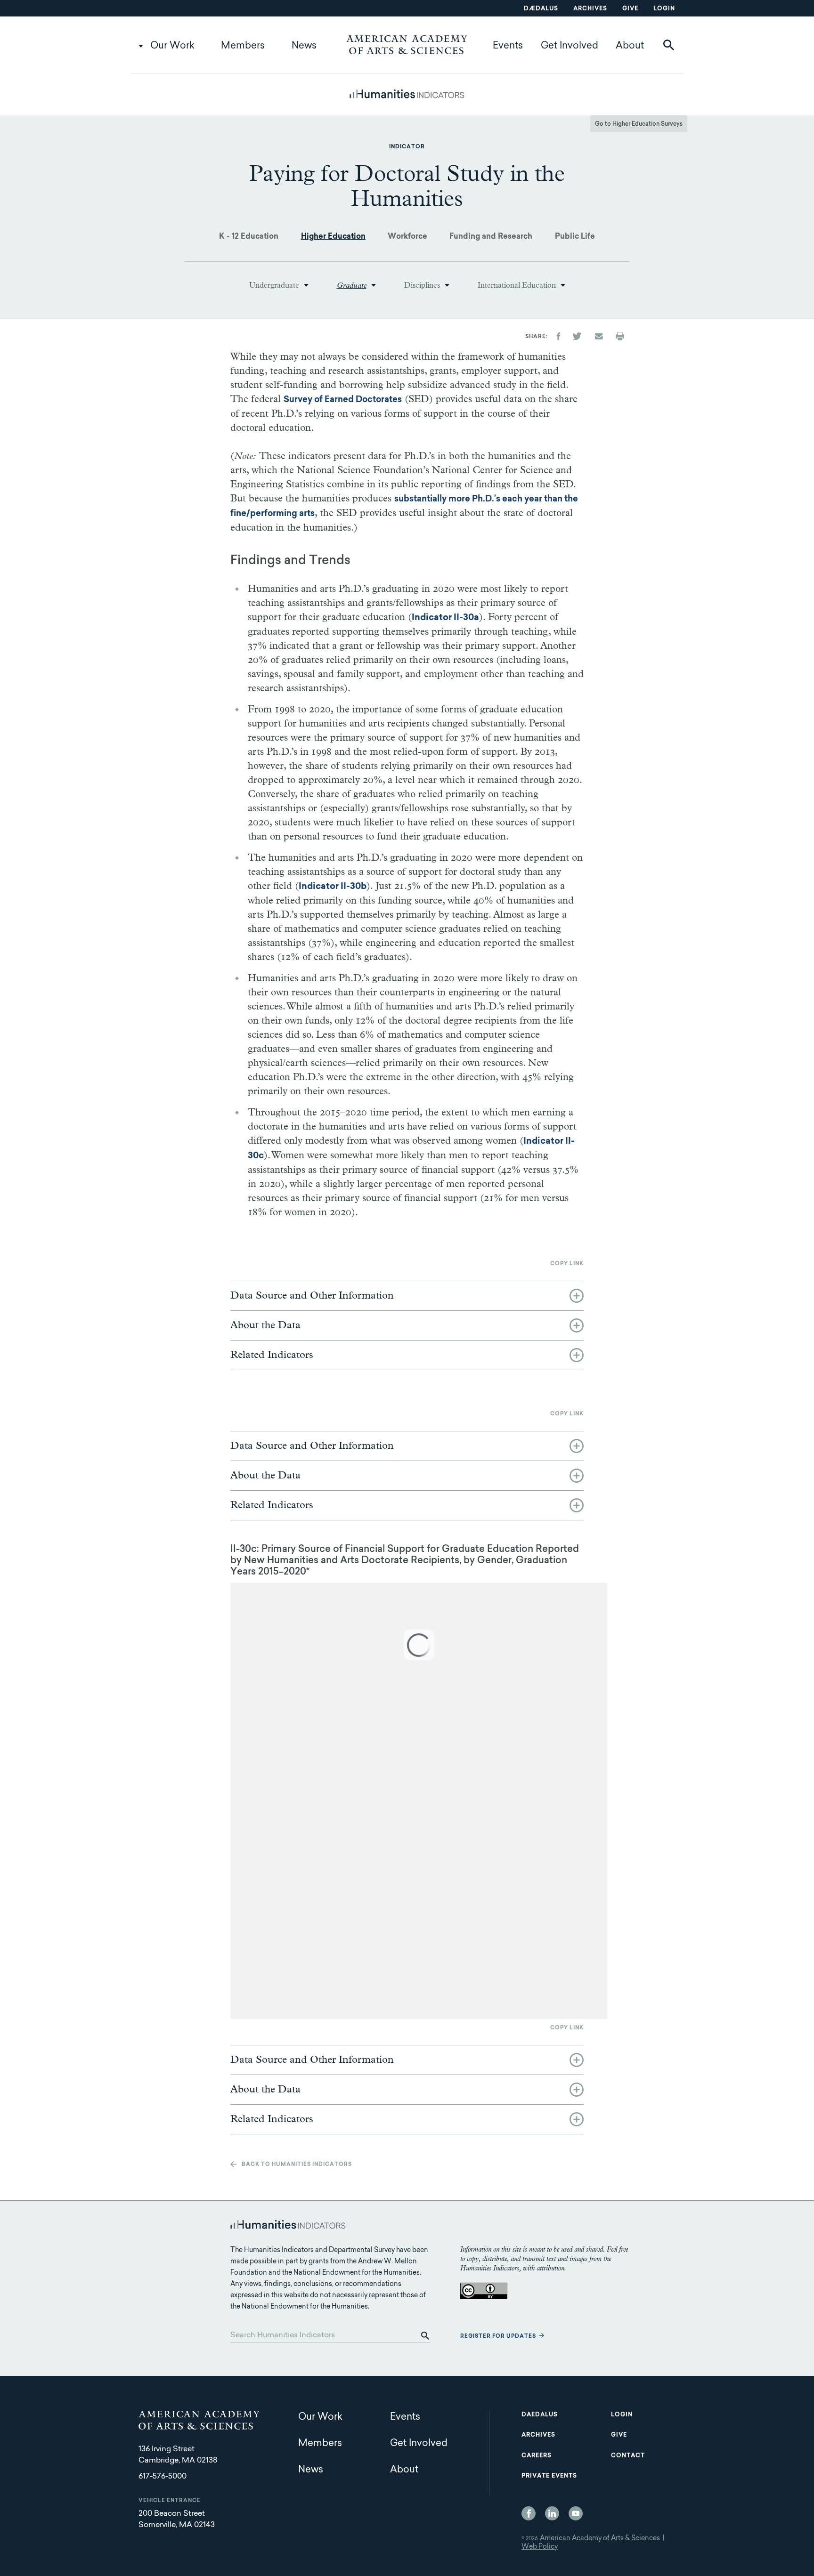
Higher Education (333, 237)
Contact (628, 2456)
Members (243, 46)
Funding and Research (491, 237)
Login (664, 9)
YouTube (576, 2513)
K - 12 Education (249, 237)
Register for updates (498, 2337)
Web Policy (540, 2547)
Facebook (529, 2513)
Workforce (407, 237)
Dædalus (541, 9)
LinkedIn (552, 2513)
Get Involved (570, 46)
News (304, 46)
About (630, 46)
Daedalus (540, 2415)
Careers (537, 2456)
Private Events (549, 2476)
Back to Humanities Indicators (297, 2165)
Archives (590, 9)
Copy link (567, 1264)
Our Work (172, 46)
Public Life (575, 237)
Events (508, 46)
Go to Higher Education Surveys (639, 124)
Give (630, 9)
